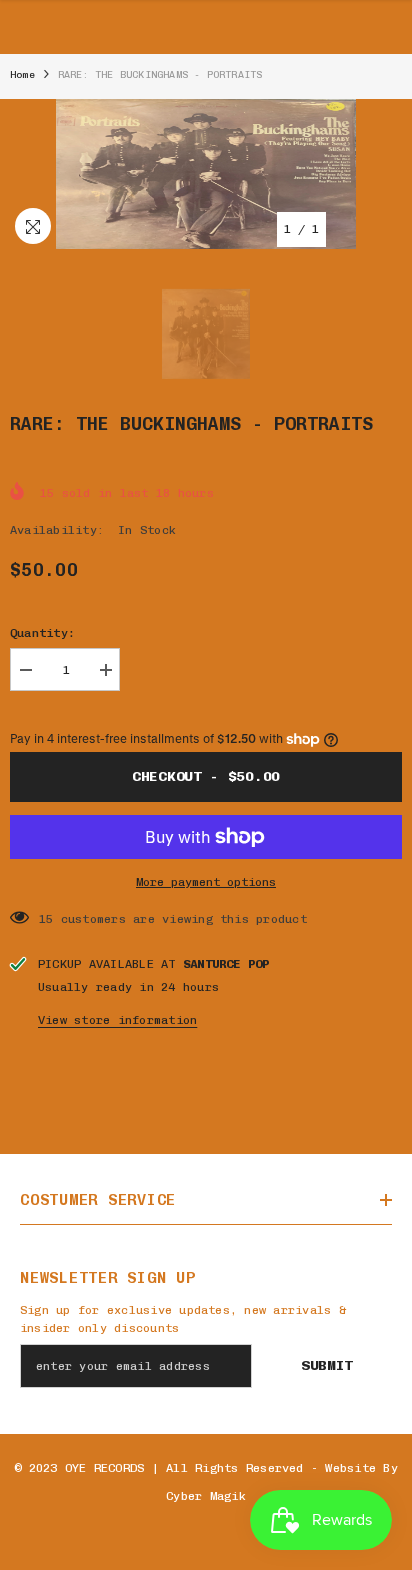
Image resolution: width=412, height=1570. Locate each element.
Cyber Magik (206, 1496)
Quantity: (42, 633)
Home (22, 75)
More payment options (206, 882)
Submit (327, 1365)
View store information (117, 1020)
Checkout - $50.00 (206, 776)
